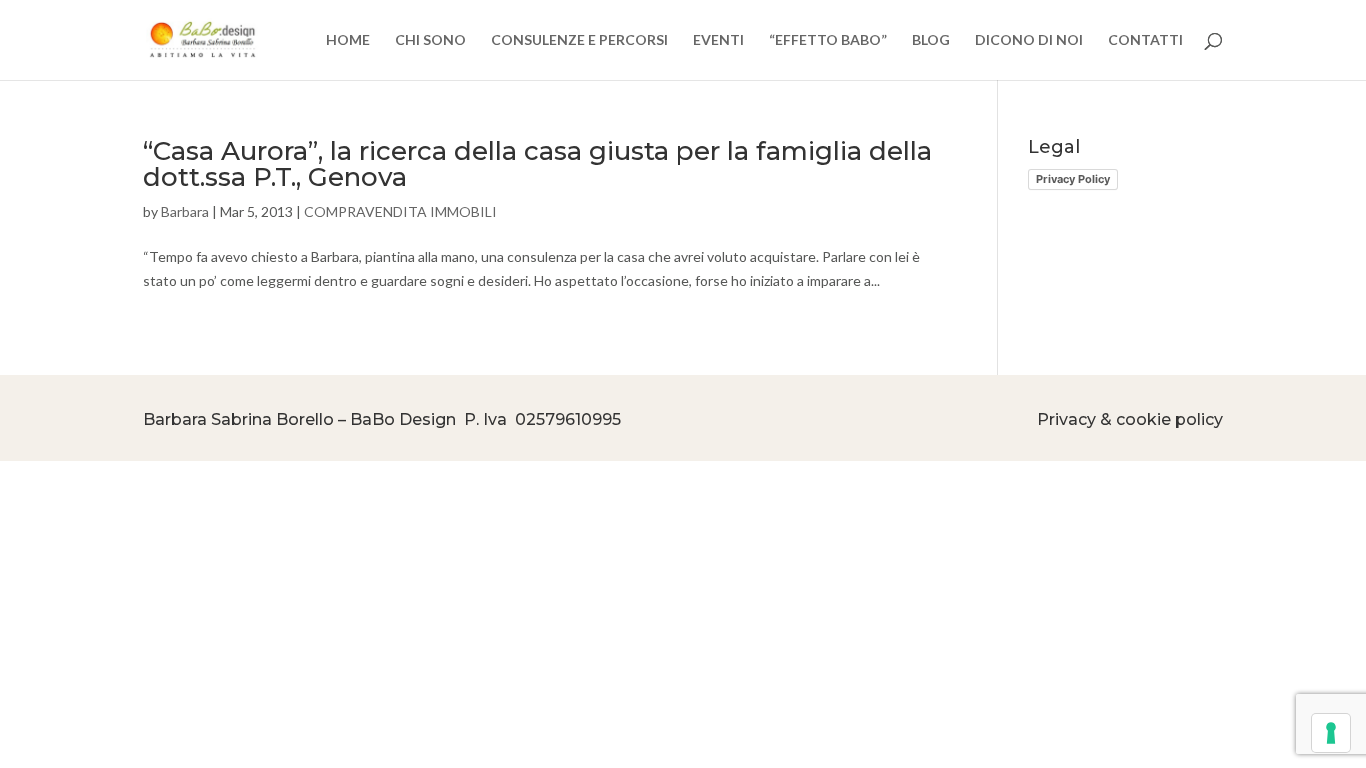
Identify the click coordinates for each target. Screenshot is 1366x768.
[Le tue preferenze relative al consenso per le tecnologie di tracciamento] (1331, 733)
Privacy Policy (1073, 179)
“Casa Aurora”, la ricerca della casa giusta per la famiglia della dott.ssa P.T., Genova (537, 164)
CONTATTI (1145, 40)
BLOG (931, 40)
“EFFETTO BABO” (828, 40)
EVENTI (718, 40)
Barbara (185, 211)
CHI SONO (430, 40)
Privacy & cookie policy (1130, 419)
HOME (348, 40)
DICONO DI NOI (1029, 40)
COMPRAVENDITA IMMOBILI (400, 211)
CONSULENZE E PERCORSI (579, 40)
